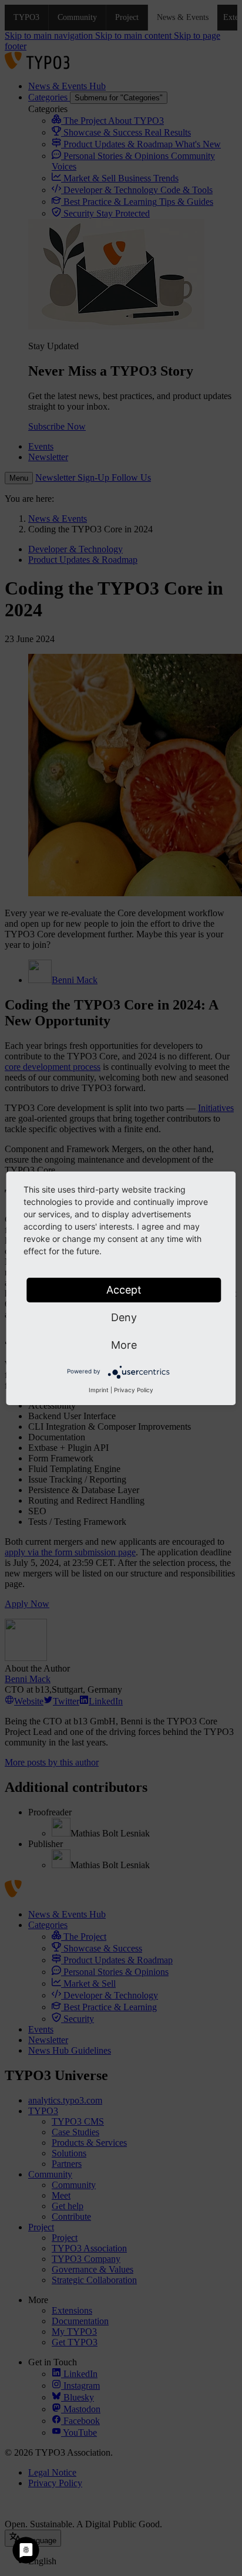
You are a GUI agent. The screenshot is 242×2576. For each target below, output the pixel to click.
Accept (124, 1290)
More (124, 1345)
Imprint (99, 1390)
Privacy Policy (134, 1390)
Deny (124, 1317)
